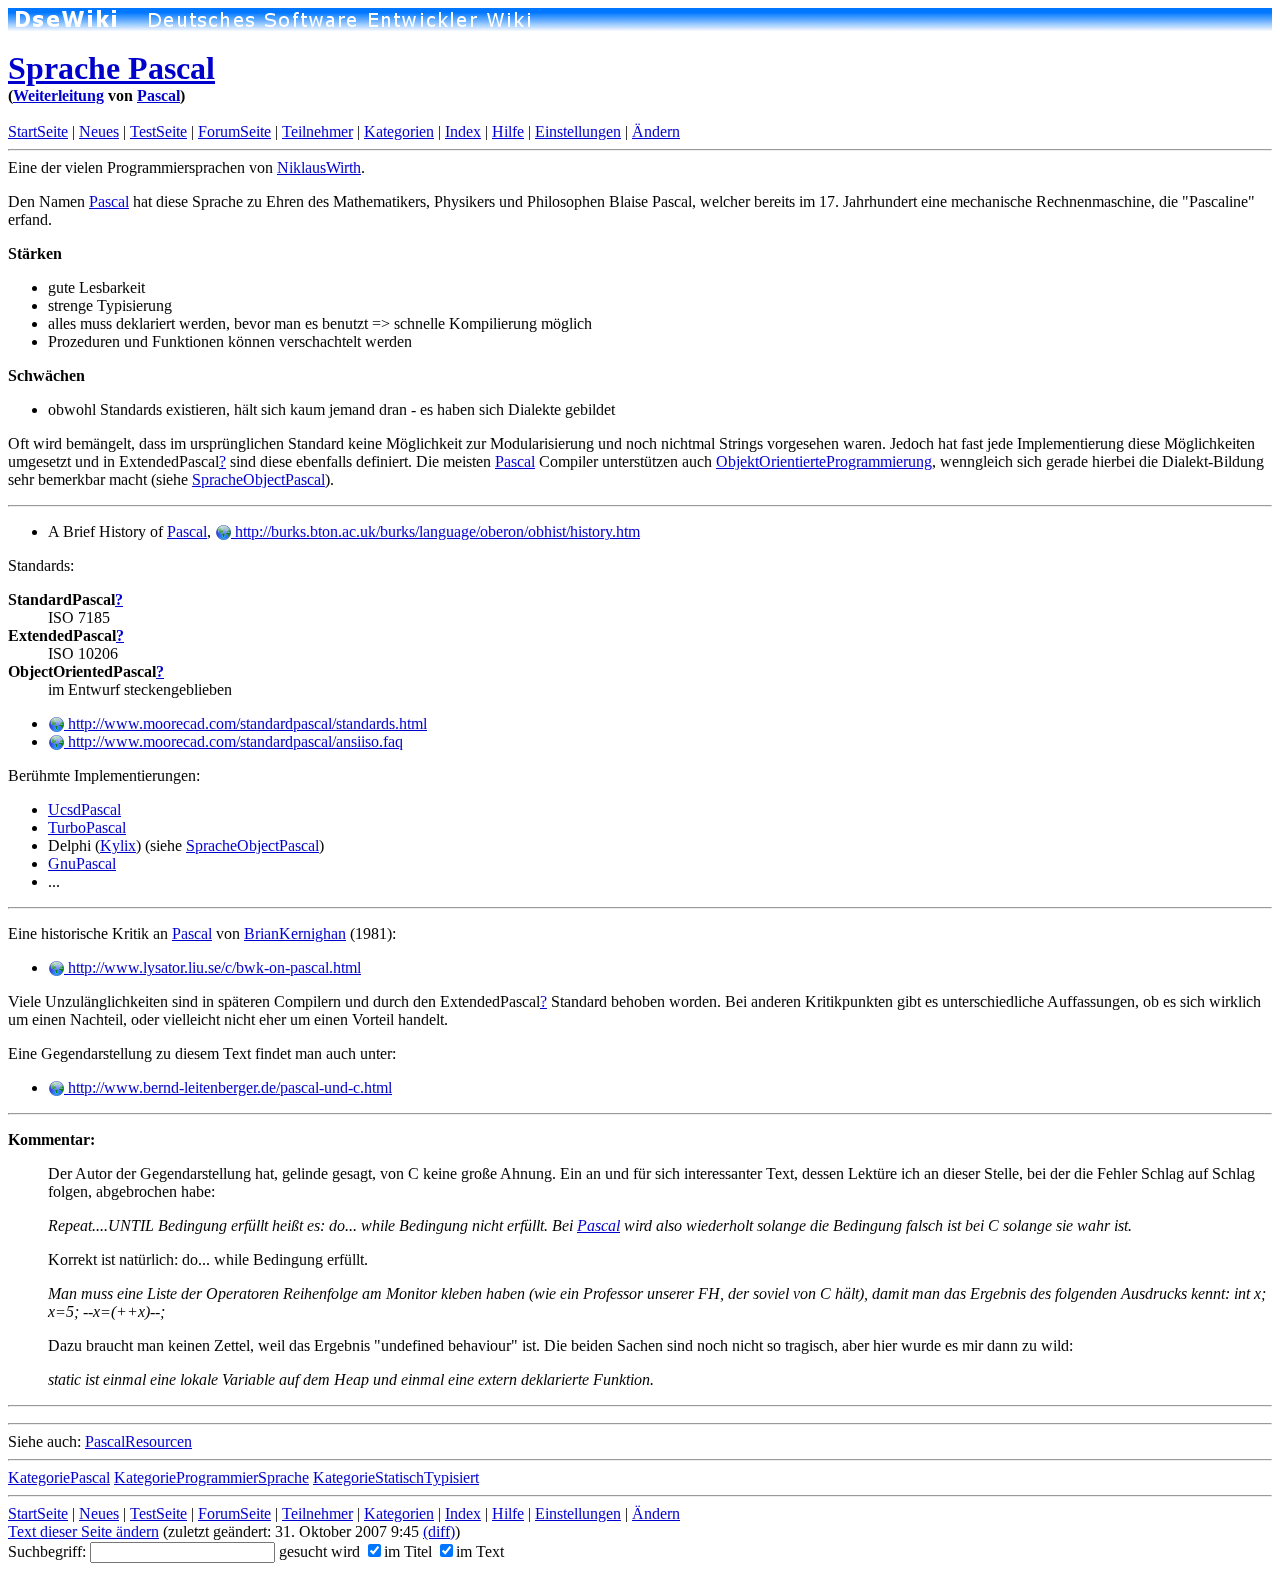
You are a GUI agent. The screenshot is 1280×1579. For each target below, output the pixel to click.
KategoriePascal (59, 1477)
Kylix (118, 845)
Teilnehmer (317, 131)
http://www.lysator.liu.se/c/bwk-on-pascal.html (212, 967)
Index (463, 131)
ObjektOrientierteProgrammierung (824, 461)
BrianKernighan (295, 933)
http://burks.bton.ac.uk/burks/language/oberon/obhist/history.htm (435, 531)
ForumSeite (234, 131)
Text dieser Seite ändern (83, 1531)
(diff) (439, 1531)
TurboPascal (87, 827)
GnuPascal (82, 863)
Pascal (158, 95)
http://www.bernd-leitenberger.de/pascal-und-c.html (228, 1087)
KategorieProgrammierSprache (211, 1477)
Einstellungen (578, 131)
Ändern (656, 131)
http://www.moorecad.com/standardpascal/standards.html (245, 723)
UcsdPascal (84, 809)
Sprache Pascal (111, 68)
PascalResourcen (138, 1441)
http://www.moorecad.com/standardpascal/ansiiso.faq (233, 741)
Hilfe (508, 131)
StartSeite (38, 131)
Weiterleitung (58, 95)
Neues (99, 131)
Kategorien (399, 131)
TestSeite (158, 131)
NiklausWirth (319, 167)
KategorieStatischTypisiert (396, 1477)
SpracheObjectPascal (258, 479)
